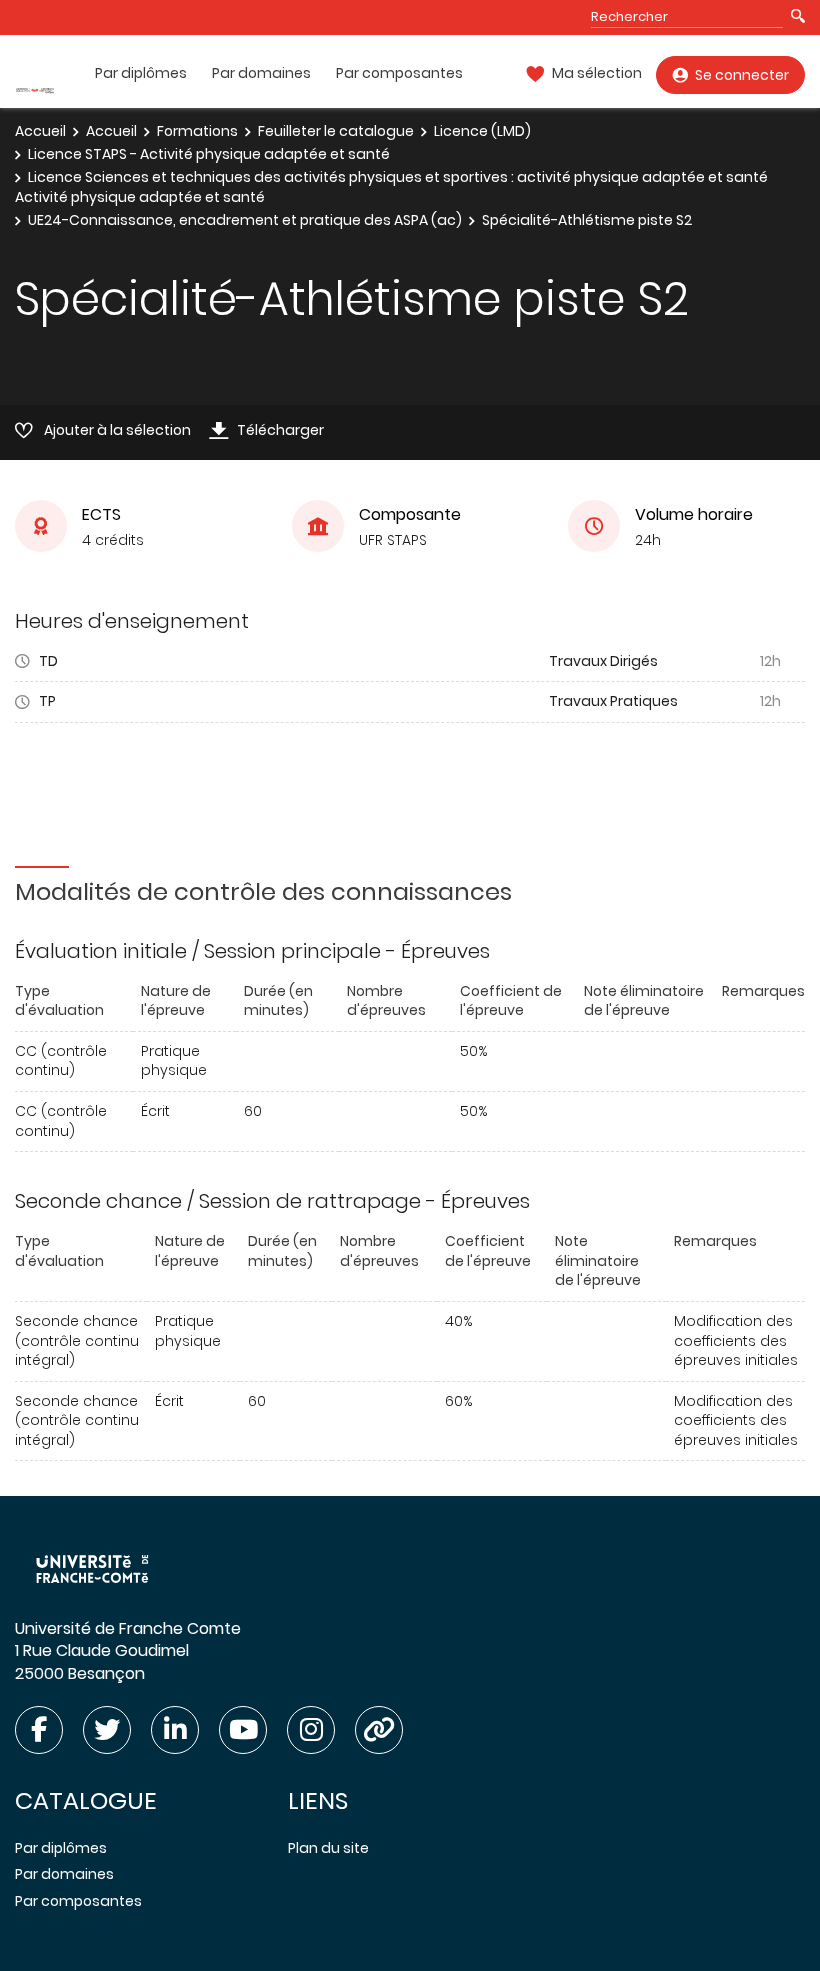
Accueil (40, 131)
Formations (197, 131)
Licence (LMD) (482, 131)
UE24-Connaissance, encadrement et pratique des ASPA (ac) (245, 220)
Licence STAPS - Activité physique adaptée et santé (209, 154)
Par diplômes (141, 73)
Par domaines (261, 73)
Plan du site (328, 1848)
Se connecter (742, 75)
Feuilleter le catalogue (336, 131)
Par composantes (399, 73)
